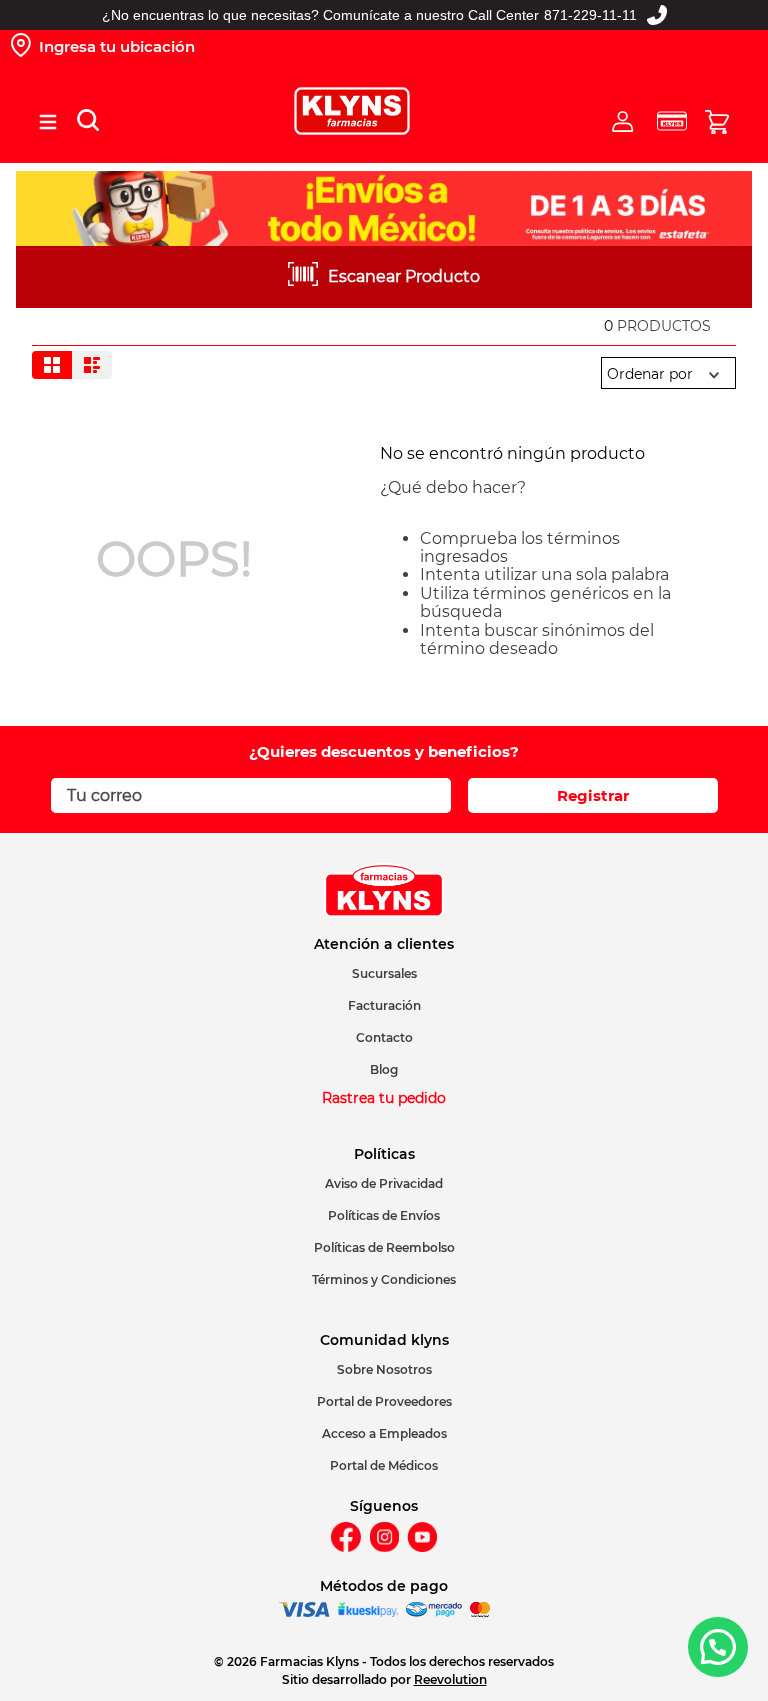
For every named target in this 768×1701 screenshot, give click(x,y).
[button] (48, 122)
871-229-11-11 (590, 15)
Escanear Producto (404, 276)
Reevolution (450, 1679)
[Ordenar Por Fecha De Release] (668, 374)
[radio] (52, 365)
